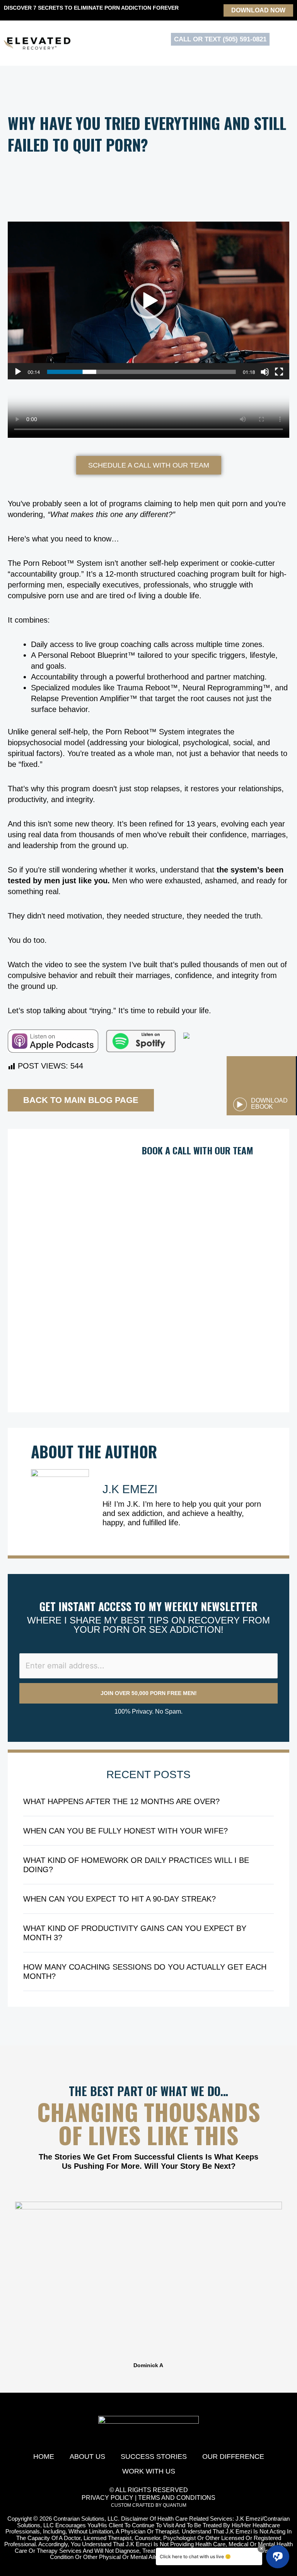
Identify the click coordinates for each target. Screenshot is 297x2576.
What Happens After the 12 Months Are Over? (121, 1801)
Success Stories (154, 2457)
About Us (87, 2457)
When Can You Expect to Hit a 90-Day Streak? (119, 1899)
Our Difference (233, 2457)
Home (44, 2457)
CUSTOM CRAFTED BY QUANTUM (149, 2505)
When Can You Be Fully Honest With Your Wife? (125, 1831)
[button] (8, 2285)
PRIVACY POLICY (108, 2498)
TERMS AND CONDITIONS (177, 2498)
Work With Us (149, 2471)
